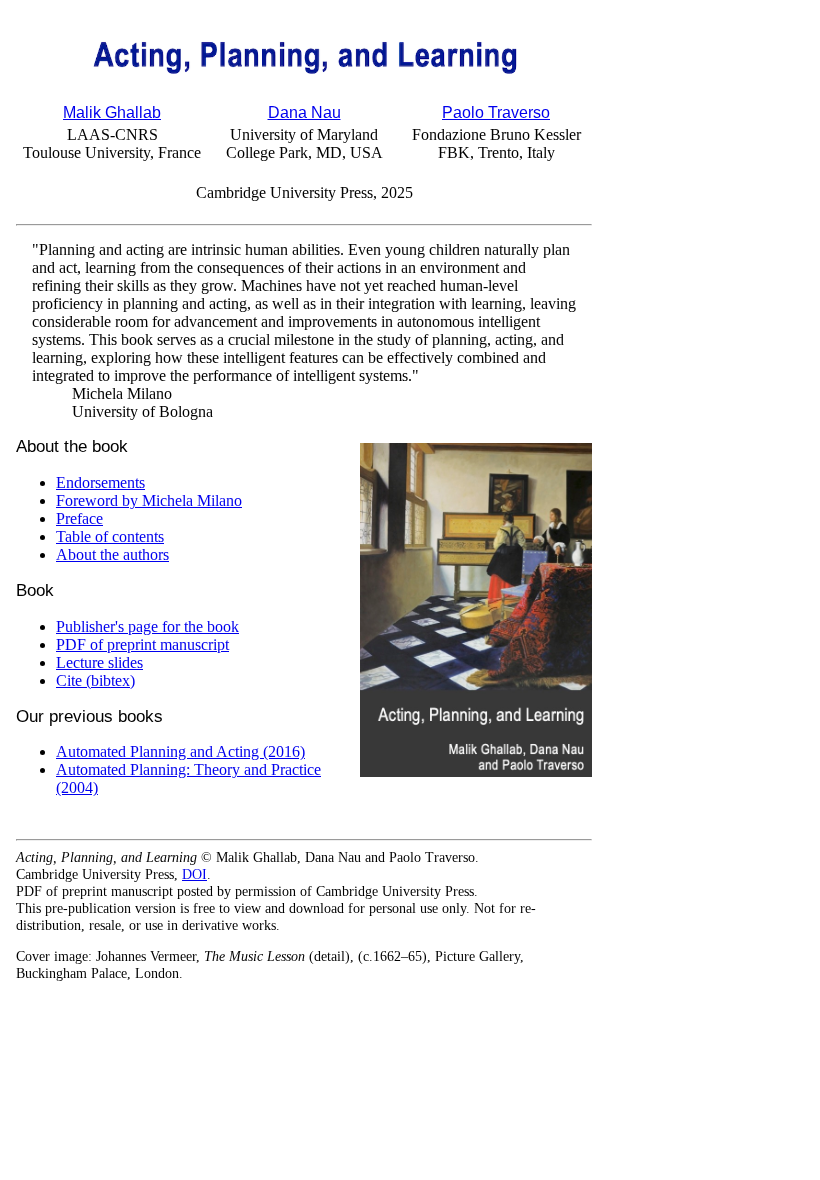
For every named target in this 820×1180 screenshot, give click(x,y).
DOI (194, 874)
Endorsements (100, 482)
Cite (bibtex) (95, 680)
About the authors (112, 554)
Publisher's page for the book (147, 626)
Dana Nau (304, 112)
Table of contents (110, 536)
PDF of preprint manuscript (142, 644)
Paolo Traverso (496, 112)
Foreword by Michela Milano (149, 500)
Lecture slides (99, 662)
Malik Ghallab (112, 112)
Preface (79, 518)
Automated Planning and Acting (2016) (180, 751)
